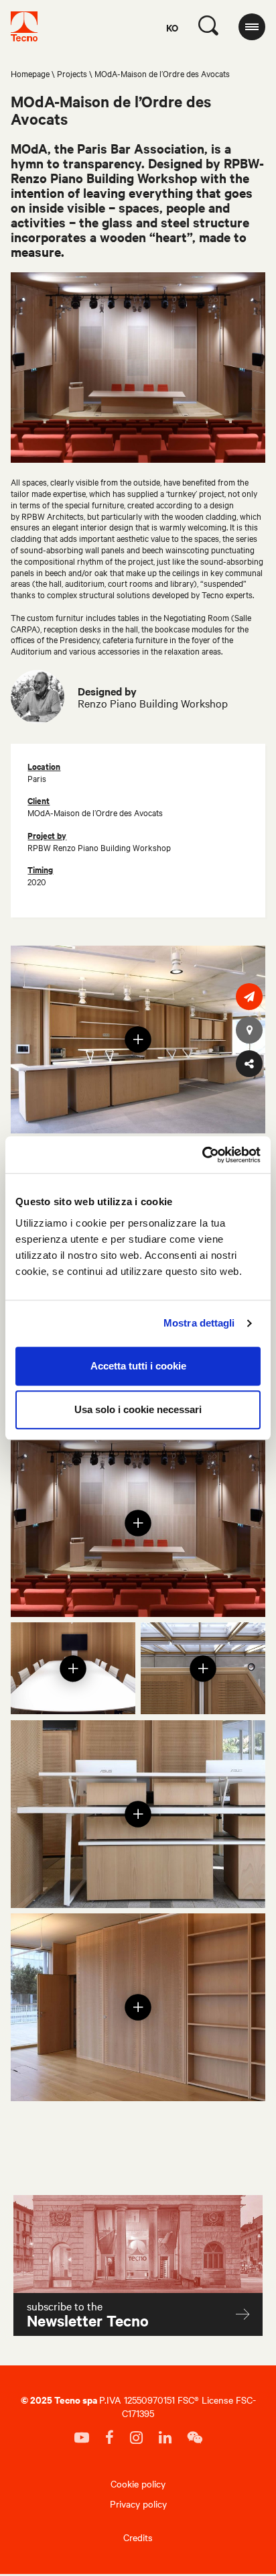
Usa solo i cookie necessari (138, 1409)
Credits (138, 2537)
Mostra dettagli (199, 1323)
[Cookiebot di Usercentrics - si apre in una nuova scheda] (202, 1155)
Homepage (30, 73)
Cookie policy (138, 2483)
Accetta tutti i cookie (138, 1366)
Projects (72, 73)
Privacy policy (138, 2504)
